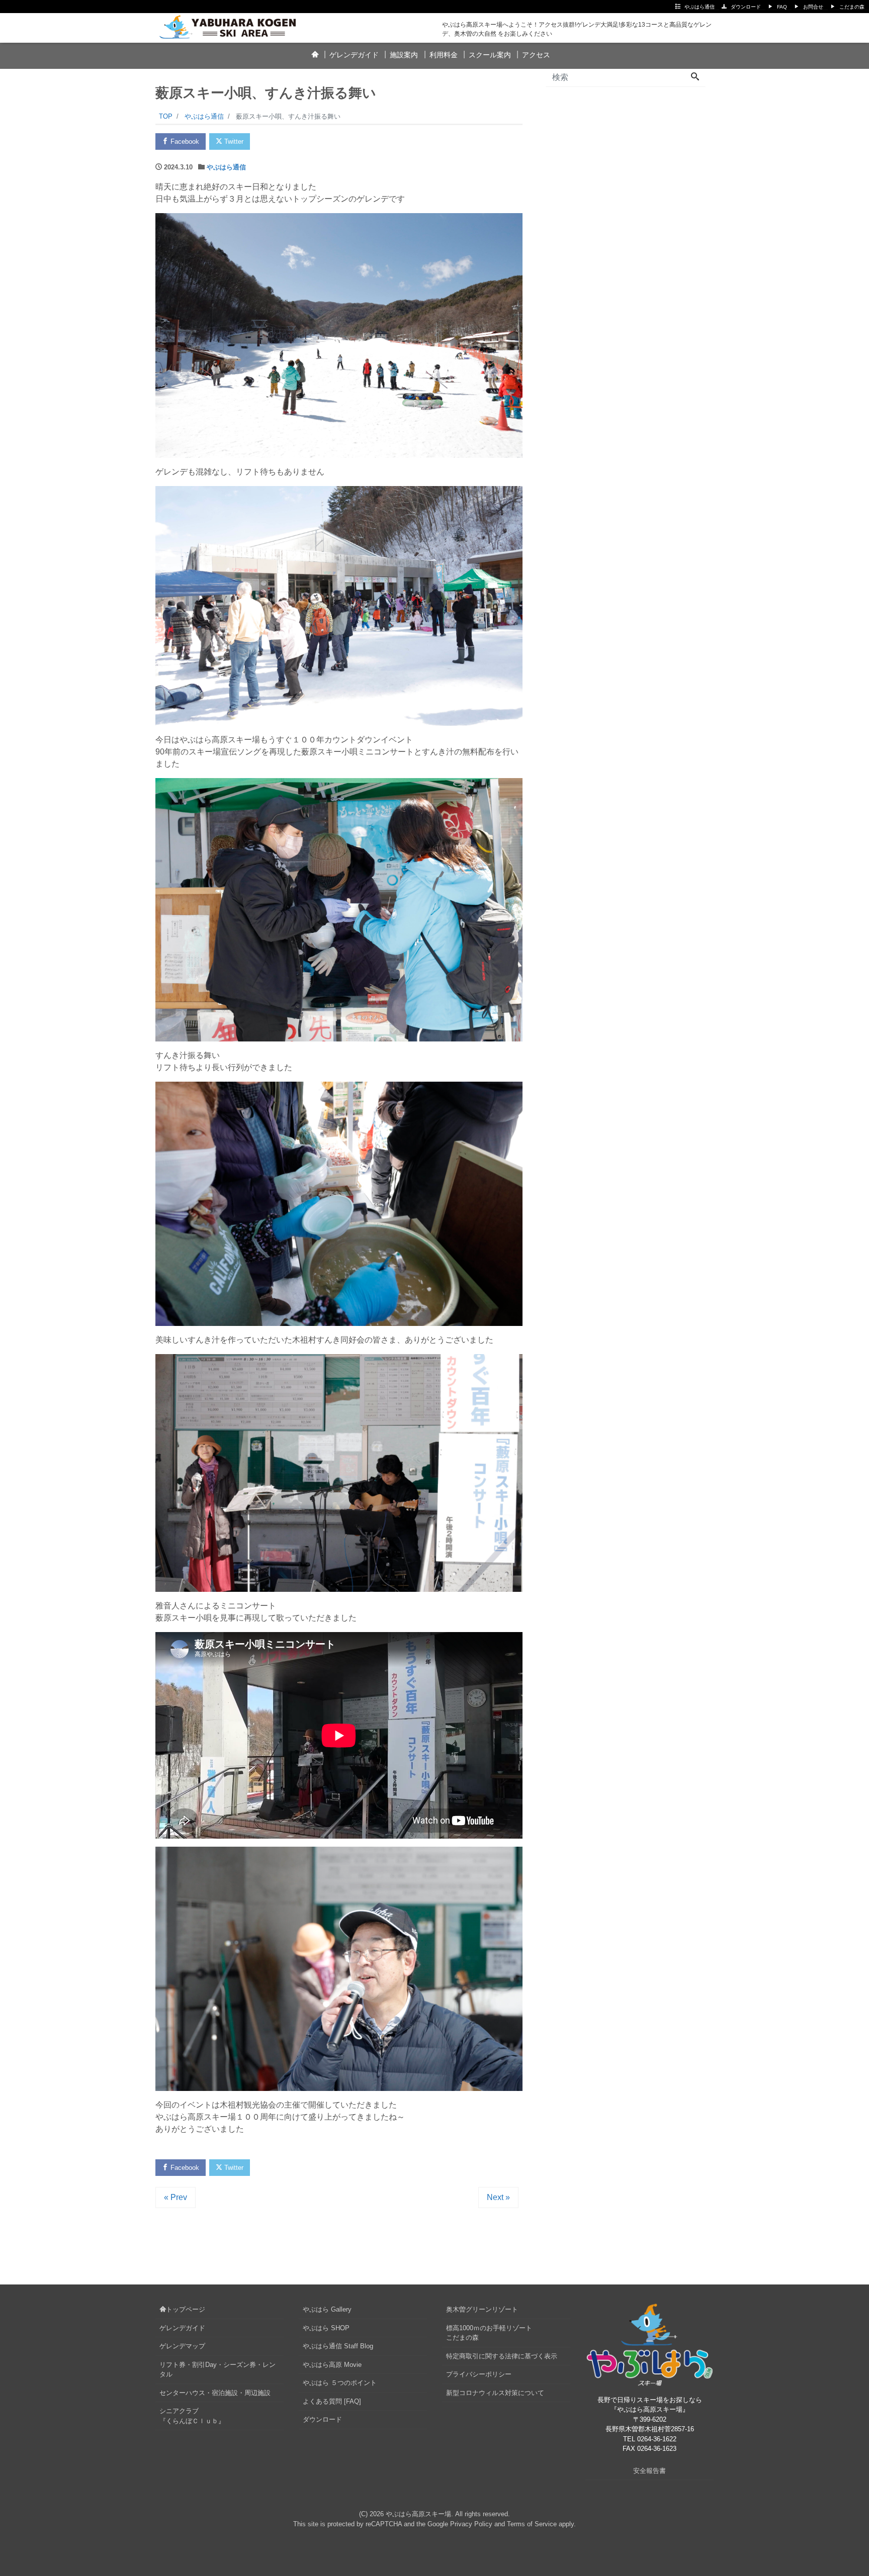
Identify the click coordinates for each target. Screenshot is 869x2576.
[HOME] (314, 55)
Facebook (184, 141)
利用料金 (444, 55)
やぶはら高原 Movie (332, 2365)
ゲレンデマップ (182, 2346)
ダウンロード (746, 7)
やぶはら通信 (700, 7)
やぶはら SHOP (326, 2328)
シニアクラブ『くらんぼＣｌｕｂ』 (192, 2416)
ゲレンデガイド (354, 55)
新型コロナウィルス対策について (495, 2393)
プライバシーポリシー (479, 2374)
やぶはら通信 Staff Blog (338, 2346)
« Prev (176, 2197)
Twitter (233, 141)
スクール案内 (490, 55)
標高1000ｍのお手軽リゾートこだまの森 (489, 2333)
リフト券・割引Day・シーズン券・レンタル (218, 2370)
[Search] (695, 77)
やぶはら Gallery (327, 2309)
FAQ (782, 7)
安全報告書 (649, 2471)
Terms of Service (532, 2524)
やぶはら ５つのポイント (340, 2383)
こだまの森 (852, 7)
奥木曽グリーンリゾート (482, 2309)
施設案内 (404, 55)
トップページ (186, 2309)
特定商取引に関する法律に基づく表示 (502, 2356)
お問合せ (813, 7)
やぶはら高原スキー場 (418, 2514)
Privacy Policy (471, 2524)
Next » (498, 2197)
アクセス (536, 55)
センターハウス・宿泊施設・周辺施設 (215, 2393)
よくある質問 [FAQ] (332, 2401)
